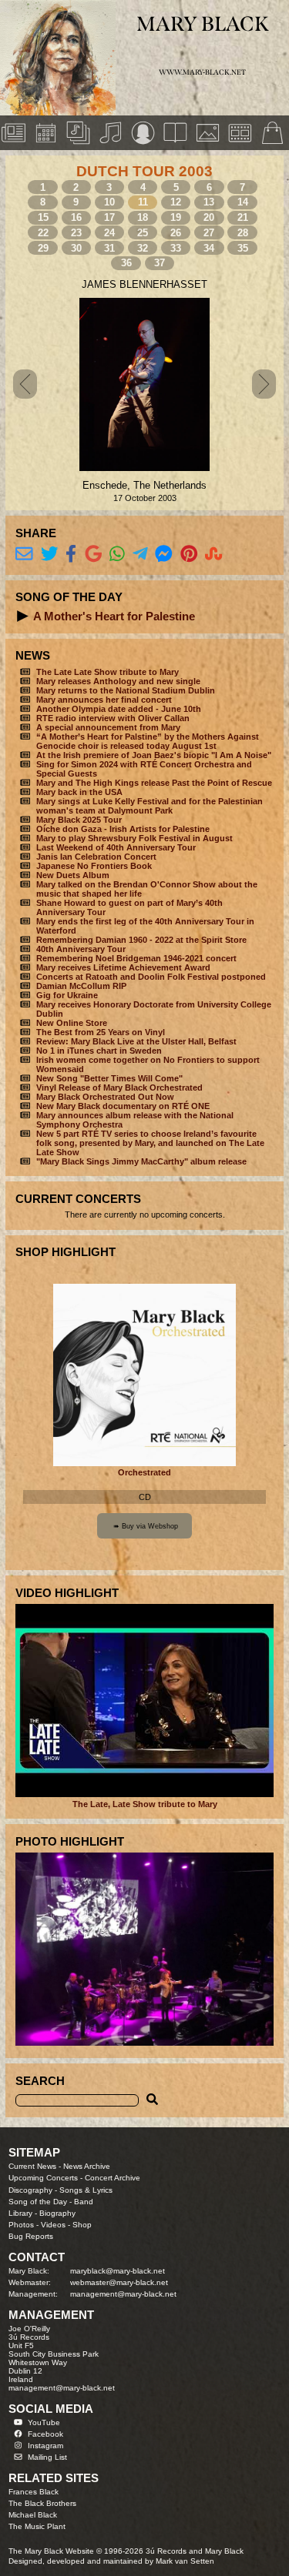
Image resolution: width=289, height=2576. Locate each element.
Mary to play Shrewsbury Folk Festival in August (134, 838)
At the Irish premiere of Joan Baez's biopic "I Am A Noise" (154, 755)
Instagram (45, 2446)
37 (160, 263)
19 (176, 217)
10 (109, 202)
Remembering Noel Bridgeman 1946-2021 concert (136, 958)
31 (109, 248)
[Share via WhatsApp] (117, 554)
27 (209, 233)
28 (243, 233)
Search (40, 2081)
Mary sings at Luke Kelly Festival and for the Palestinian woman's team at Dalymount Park (150, 806)
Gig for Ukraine (67, 995)
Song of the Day (38, 2202)
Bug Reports (31, 2236)
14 (243, 202)
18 (143, 217)
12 (176, 202)
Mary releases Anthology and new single (118, 681)
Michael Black (33, 2515)
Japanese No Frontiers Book (94, 866)
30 (76, 248)
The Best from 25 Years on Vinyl (101, 1032)
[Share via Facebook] (71, 554)
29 (43, 248)
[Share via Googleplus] (94, 554)
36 (126, 263)
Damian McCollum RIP (81, 986)
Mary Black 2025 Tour (79, 820)
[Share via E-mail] (24, 554)
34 (209, 248)
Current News (32, 2166)
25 (143, 233)
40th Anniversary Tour (81, 949)
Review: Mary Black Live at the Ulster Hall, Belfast (136, 1041)
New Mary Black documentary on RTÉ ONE (123, 1106)
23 (76, 233)
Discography (30, 2190)
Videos (53, 2225)
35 (243, 248)
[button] (23, 616)
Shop (82, 2225)
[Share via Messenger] (164, 554)
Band (84, 2202)
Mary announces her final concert (104, 700)
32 (143, 248)
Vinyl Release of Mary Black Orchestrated (119, 1088)
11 (143, 202)
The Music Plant (37, 2526)
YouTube (44, 2422)
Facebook (45, 2434)
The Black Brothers (42, 2503)
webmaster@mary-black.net (119, 2282)
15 (43, 217)
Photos (21, 2225)
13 (209, 202)
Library (20, 2213)
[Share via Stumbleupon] (214, 554)
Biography (57, 2213)
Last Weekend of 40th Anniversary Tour (116, 847)
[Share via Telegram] (140, 554)
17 (109, 217)
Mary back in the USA (79, 792)
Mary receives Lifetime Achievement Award (123, 967)
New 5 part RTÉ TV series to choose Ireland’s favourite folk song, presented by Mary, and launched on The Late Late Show (150, 1143)
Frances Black (34, 2492)
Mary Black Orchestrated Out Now (105, 1097)
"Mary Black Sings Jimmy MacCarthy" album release (141, 1161)
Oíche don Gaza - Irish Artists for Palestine (123, 829)
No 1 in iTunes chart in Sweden (99, 1051)
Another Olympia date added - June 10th (119, 709)
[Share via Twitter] (50, 554)
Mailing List (47, 2457)
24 (109, 233)
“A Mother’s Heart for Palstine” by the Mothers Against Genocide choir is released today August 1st (148, 741)
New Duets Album (73, 875)
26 (176, 233)
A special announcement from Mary (108, 727)
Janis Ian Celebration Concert (96, 857)
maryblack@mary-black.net (118, 2271)
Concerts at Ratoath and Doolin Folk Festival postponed (151, 977)
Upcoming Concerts (43, 2178)
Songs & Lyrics (86, 2190)
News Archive (87, 2166)
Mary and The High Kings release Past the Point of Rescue (154, 783)
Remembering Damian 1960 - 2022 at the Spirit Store (141, 940)
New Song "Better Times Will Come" (109, 1078)
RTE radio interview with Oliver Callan (113, 718)
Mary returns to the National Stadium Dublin (126, 690)
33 (176, 248)
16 (76, 217)
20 (209, 217)
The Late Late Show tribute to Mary (108, 672)
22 (43, 233)
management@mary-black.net (123, 2294)
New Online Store (72, 1023)
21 (243, 217)
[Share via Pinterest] (189, 554)
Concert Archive (113, 2178)
